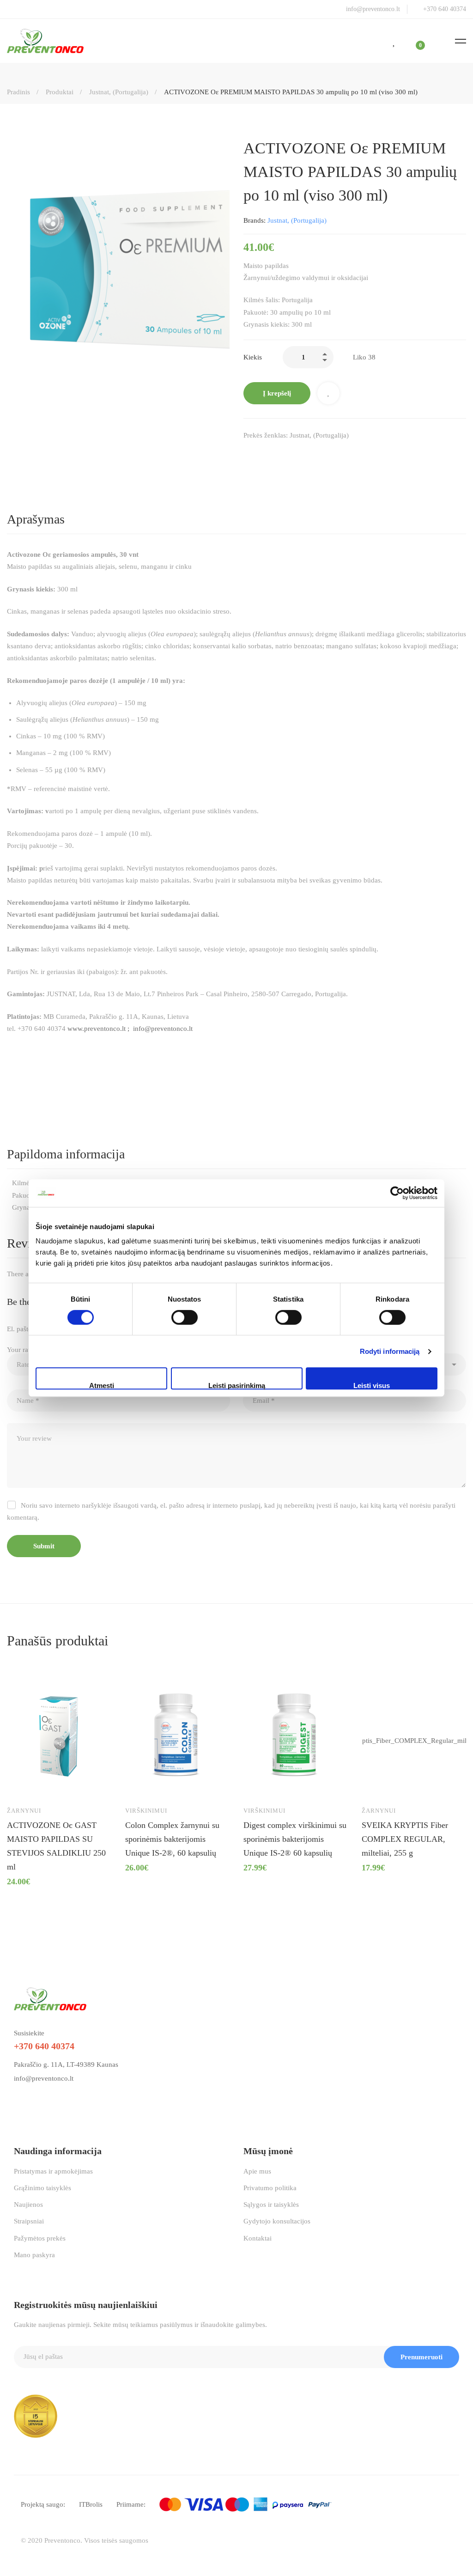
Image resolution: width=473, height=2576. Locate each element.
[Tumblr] (305, 455)
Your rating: (27, 1350)
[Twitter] (267, 455)
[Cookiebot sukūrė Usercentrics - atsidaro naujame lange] (397, 1193)
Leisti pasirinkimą (237, 1385)
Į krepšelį (277, 393)
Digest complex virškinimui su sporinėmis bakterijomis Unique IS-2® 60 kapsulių (295, 1839)
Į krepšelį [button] (23, 1785)
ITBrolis (91, 2504)
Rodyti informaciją (390, 1351)
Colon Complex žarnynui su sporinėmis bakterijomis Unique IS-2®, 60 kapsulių (172, 1839)
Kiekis (253, 357)
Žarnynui (24, 1811)
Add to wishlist (328, 393)
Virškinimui (146, 1811)
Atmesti (102, 1385)
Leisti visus (372, 1385)
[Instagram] (38, 2100)
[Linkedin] (286, 455)
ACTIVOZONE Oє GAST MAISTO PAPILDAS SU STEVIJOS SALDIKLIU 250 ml (56, 1846)
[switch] (185, 1317)
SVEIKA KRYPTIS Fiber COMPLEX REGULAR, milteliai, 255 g (405, 1839)
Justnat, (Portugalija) (119, 92)
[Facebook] (247, 455)
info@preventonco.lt (44, 2078)
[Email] (325, 455)
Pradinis (18, 92)
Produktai (60, 92)
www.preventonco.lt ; (100, 1029)
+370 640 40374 (44, 2046)
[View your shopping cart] (414, 41)
